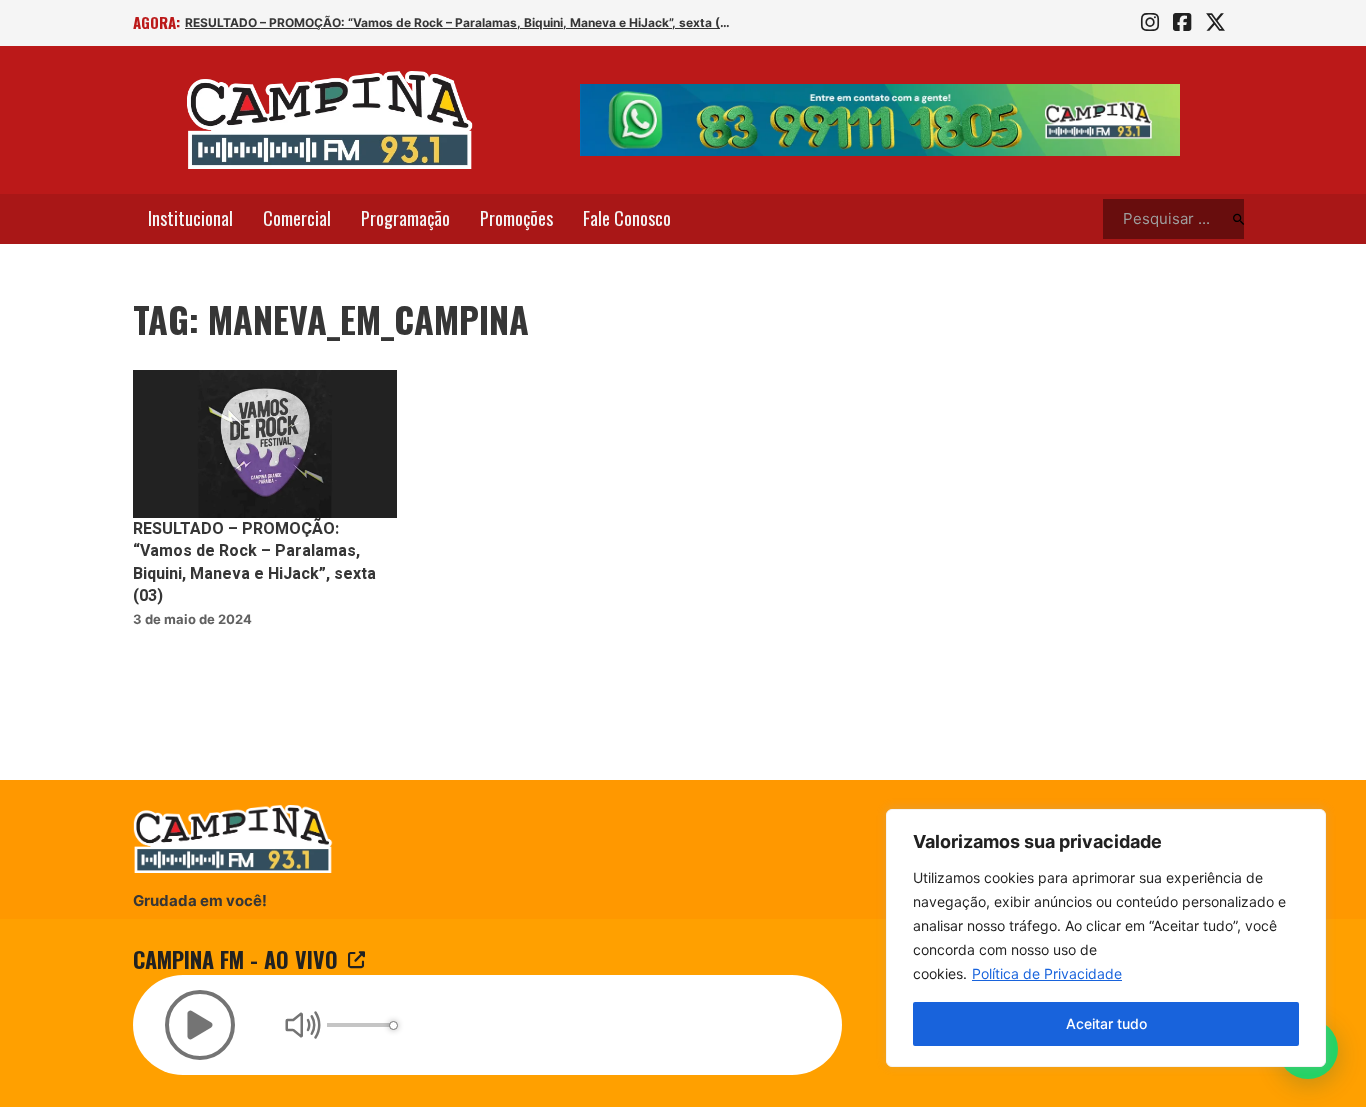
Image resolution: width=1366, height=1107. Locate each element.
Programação (405, 218)
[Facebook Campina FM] (1182, 23)
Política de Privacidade (1047, 973)
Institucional (190, 218)
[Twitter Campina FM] (1215, 23)
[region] (1106, 938)
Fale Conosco (627, 218)
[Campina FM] (330, 120)
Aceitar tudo (1106, 1023)
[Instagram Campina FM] (1150, 23)
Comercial (297, 218)
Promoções (516, 218)
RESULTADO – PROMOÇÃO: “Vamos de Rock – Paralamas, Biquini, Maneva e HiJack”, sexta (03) (460, 22)
